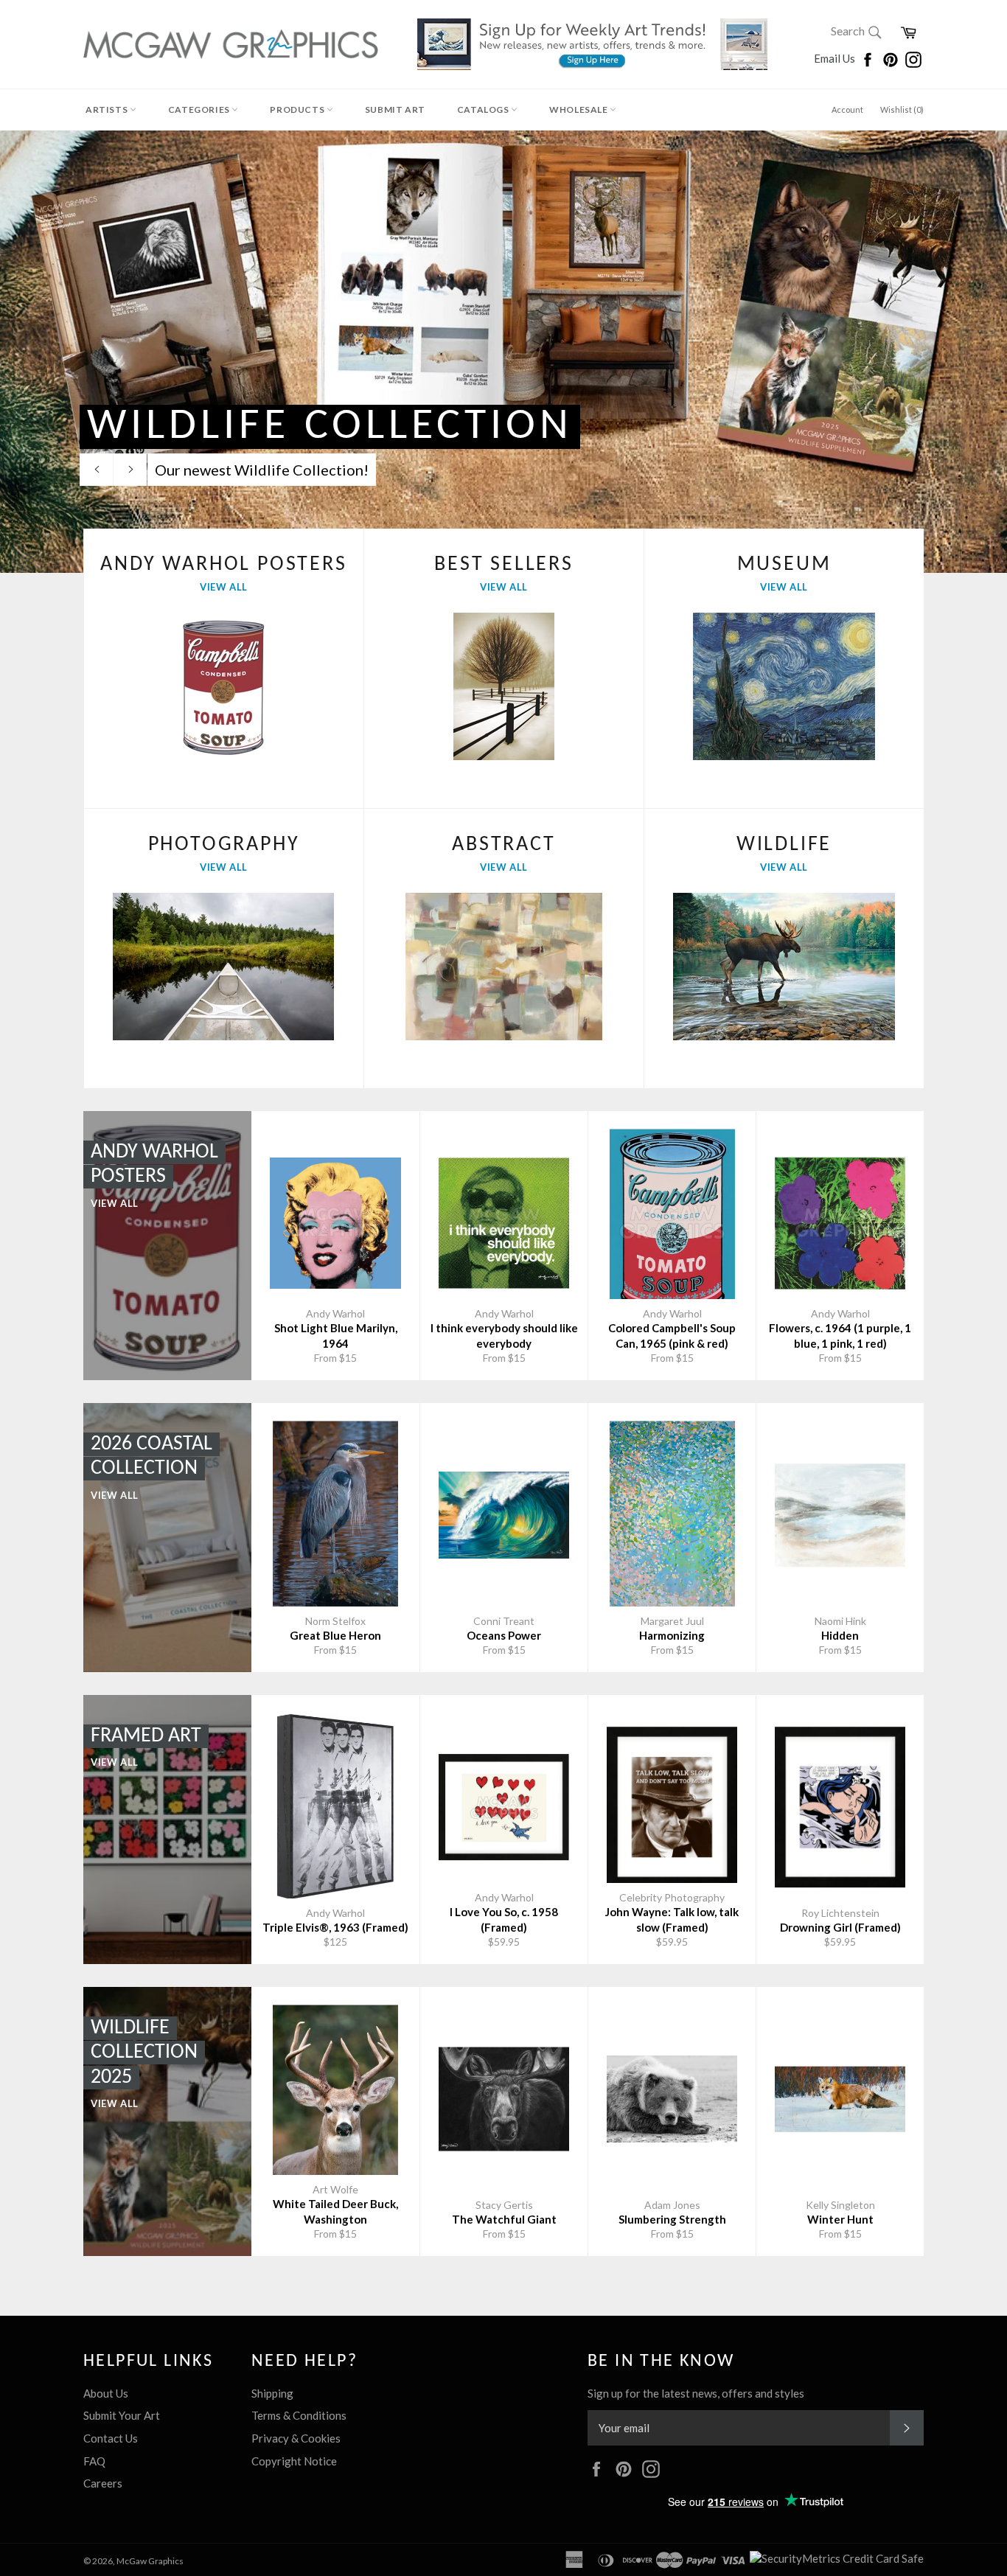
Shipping (272, 2393)
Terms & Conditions (299, 2415)
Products (298, 109)
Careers (103, 2483)
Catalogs (484, 109)
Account (847, 109)
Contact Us (111, 2438)
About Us (106, 2393)
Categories (200, 109)
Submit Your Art (122, 2415)
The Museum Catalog (418, 426)
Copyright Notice (294, 2461)
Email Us (836, 58)
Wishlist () (902, 109)
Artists (108, 109)
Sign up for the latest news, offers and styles (696, 2393)
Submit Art (395, 109)
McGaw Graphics (150, 2561)
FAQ (94, 2461)
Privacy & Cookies (296, 2438)
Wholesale (579, 109)
